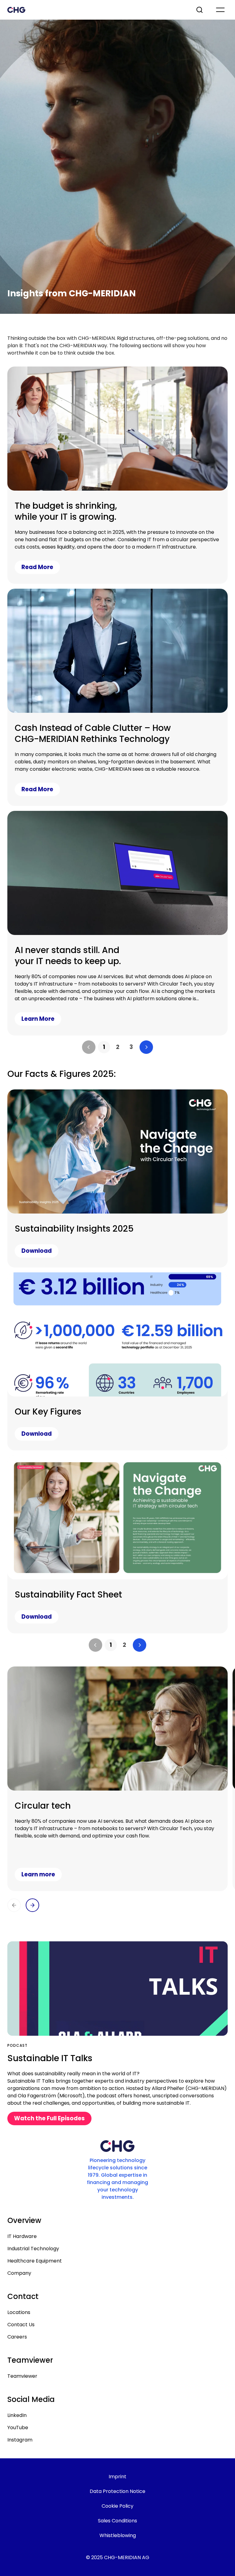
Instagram (20, 2440)
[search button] (200, 10)
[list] (117, 1047)
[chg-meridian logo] (96, 10)
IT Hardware (22, 2236)
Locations (19, 2312)
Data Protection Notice (117, 2491)
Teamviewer (22, 2376)
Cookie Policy (117, 2506)
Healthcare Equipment (35, 2261)
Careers (17, 2337)
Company (19, 2273)
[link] (104, 1047)
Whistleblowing (118, 2535)
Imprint (117, 2477)
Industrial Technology (33, 2249)
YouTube (18, 2428)
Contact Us (21, 2325)
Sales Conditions (117, 2521)
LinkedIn (17, 2415)
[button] (89, 1047)
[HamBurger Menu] (220, 10)
